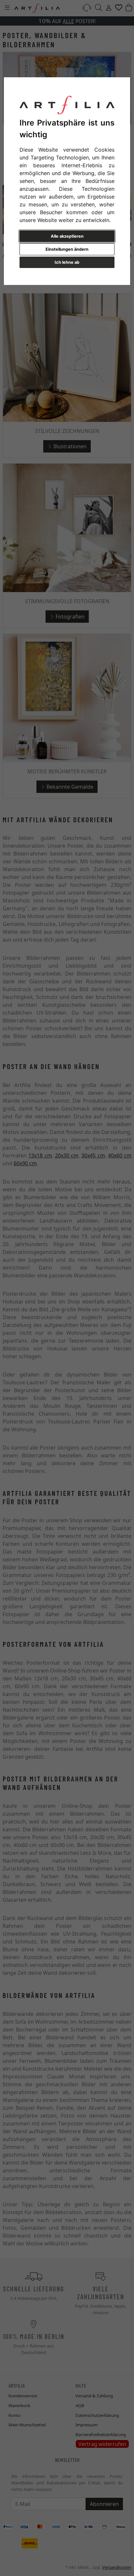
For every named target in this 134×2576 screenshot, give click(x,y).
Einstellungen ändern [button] (67, 249)
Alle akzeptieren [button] (67, 236)
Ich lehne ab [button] (67, 262)
